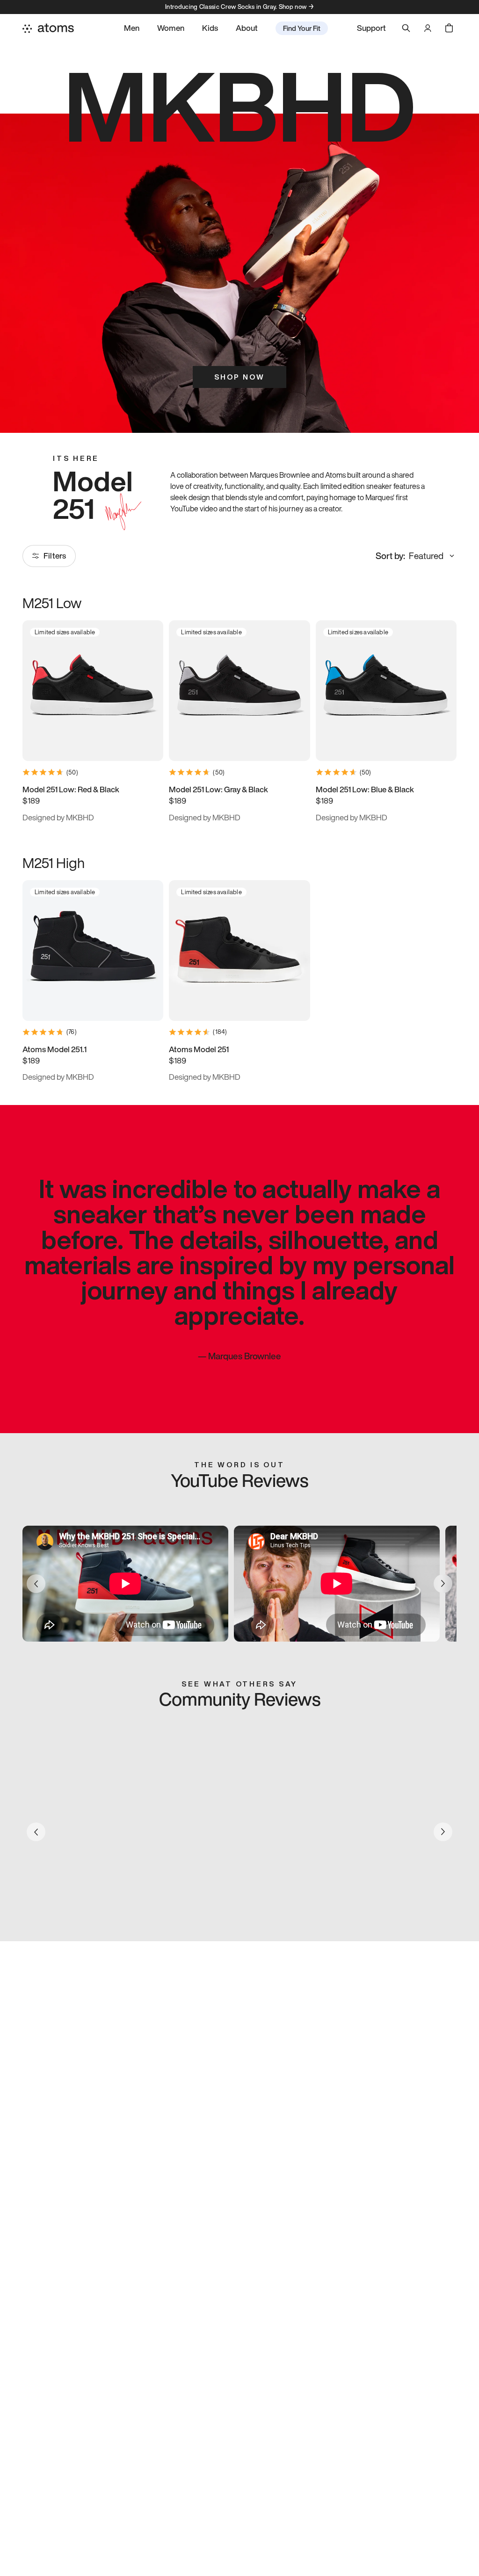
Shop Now (239, 377)
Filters (55, 556)
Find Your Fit (302, 28)
